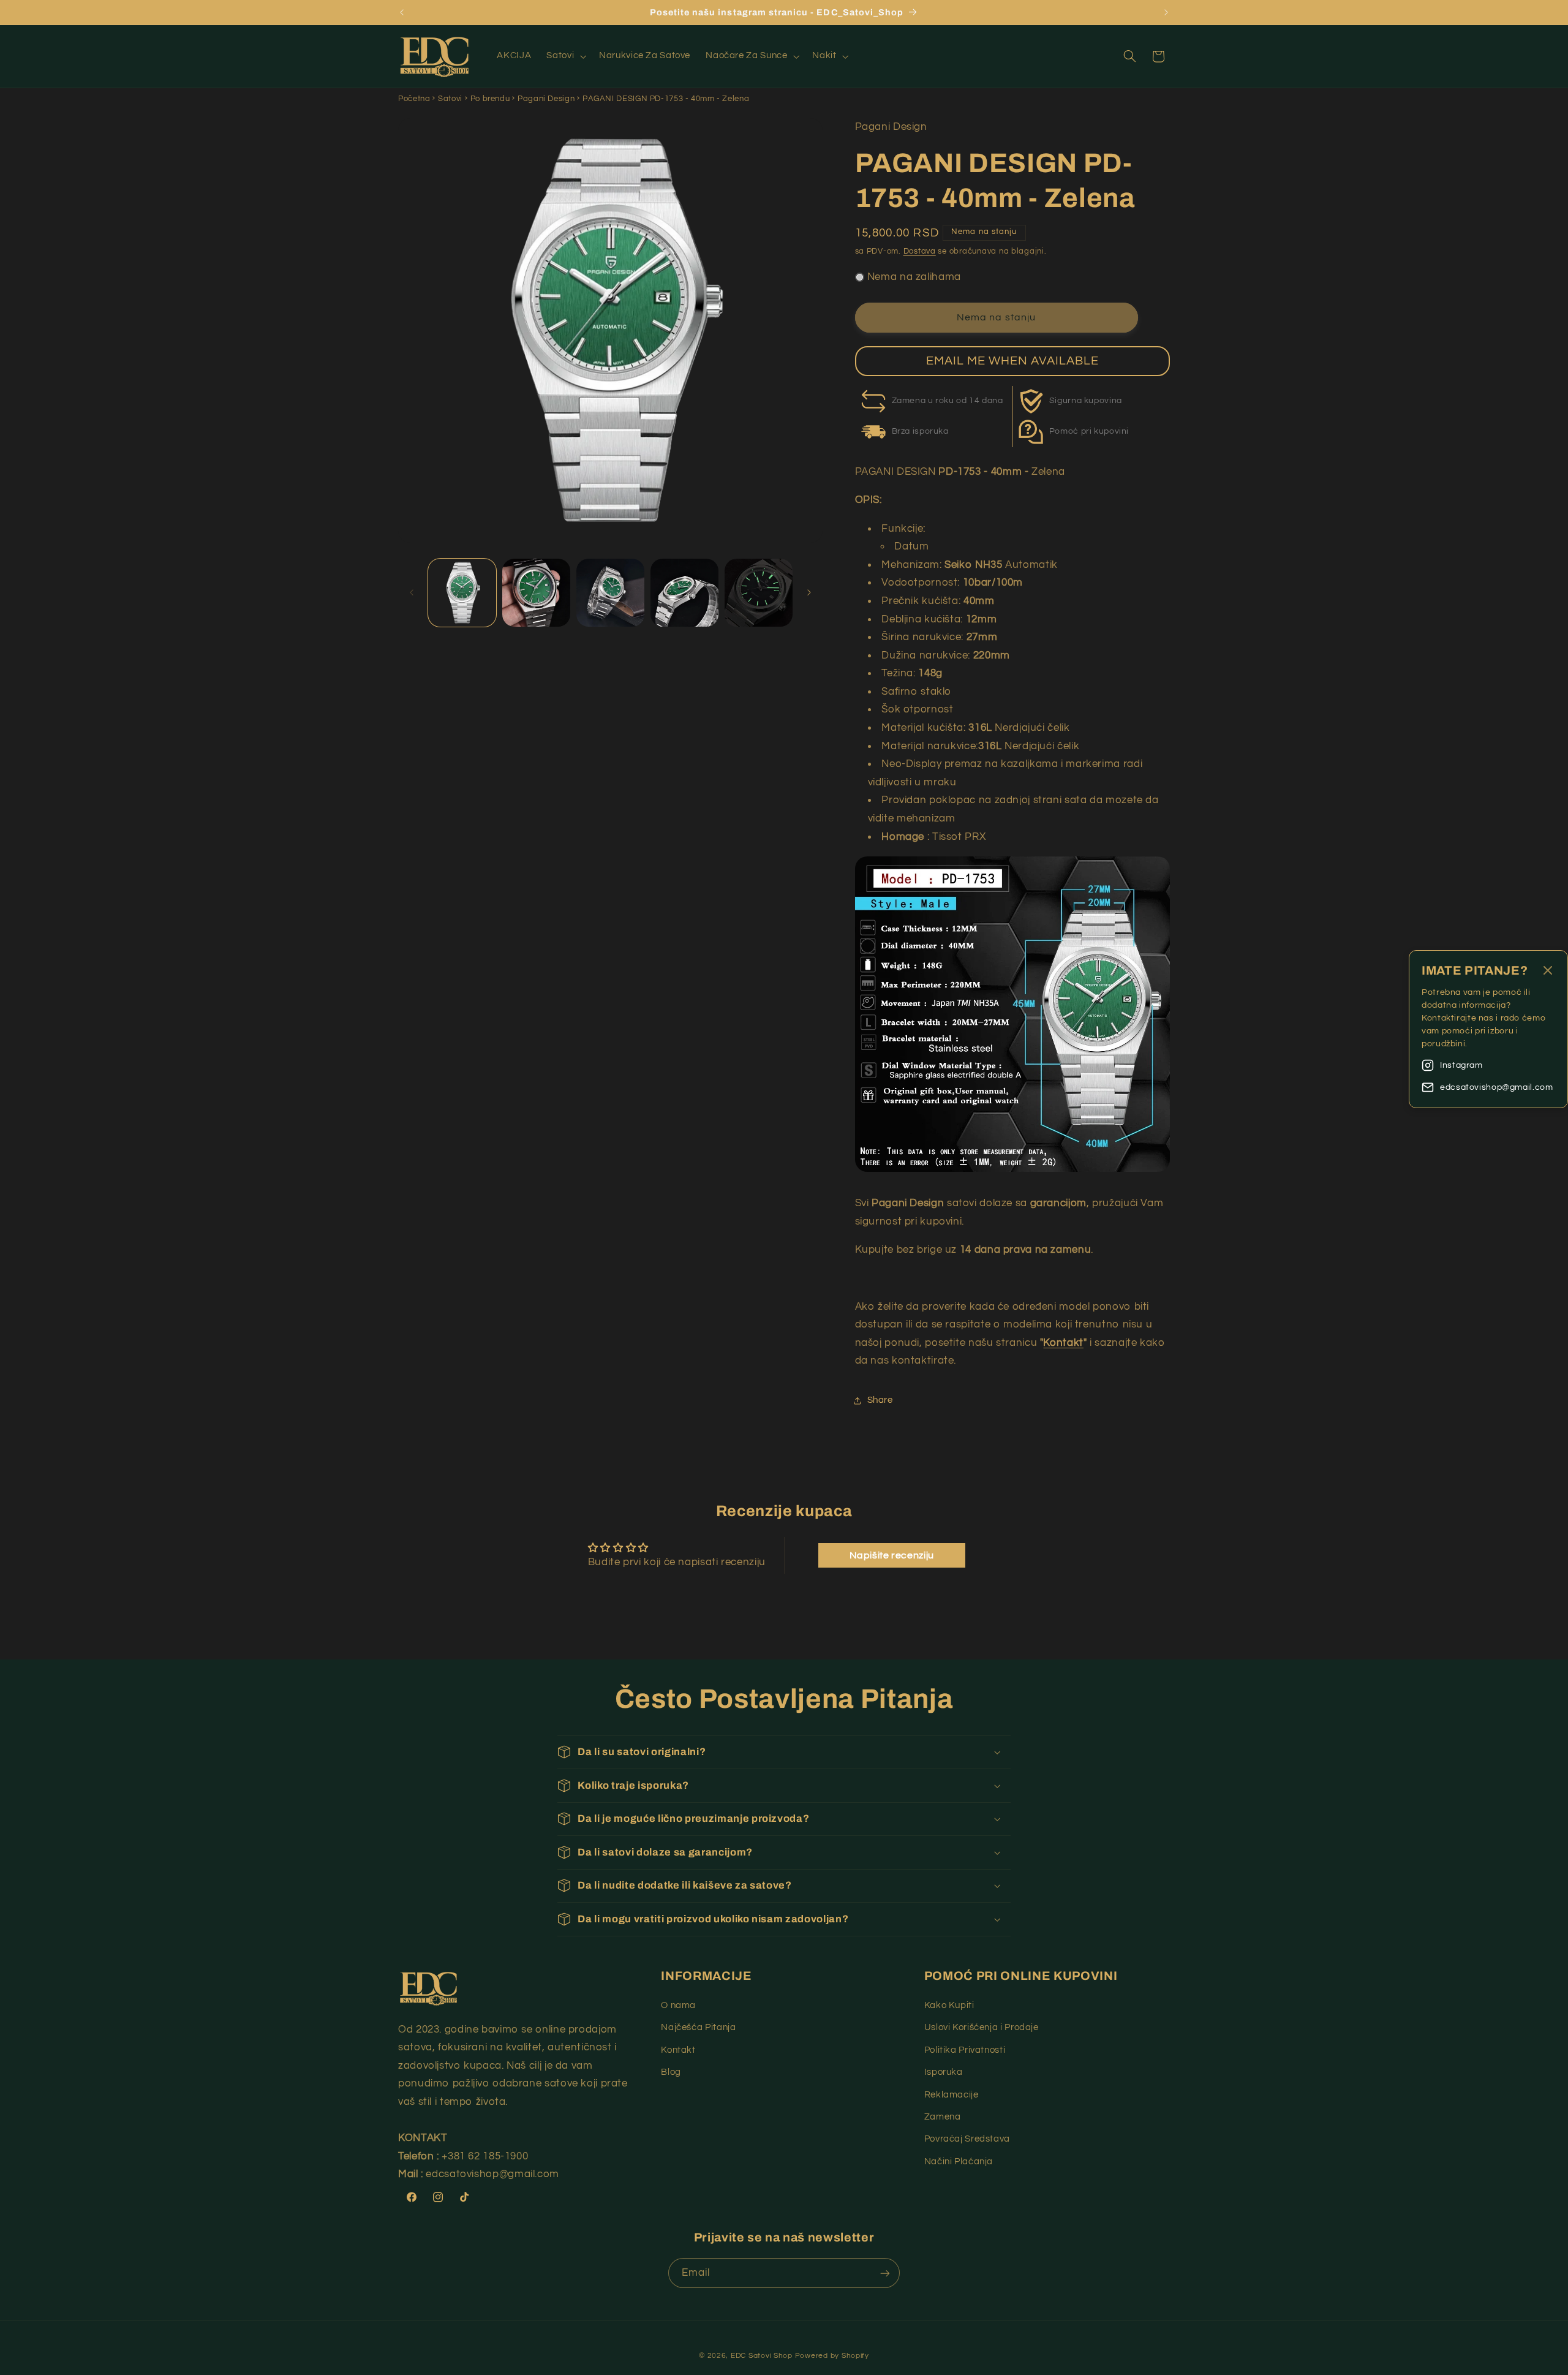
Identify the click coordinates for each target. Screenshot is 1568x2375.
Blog (671, 2072)
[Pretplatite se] (885, 2273)
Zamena (943, 2117)
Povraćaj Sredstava (967, 2139)
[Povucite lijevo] (412, 592)
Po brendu (490, 99)
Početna (414, 99)
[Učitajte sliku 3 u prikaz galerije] (610, 593)
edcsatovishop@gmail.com (1497, 1087)
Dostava (920, 251)
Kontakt (1063, 1343)
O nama (678, 2005)
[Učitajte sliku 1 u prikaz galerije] (462, 593)
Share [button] (880, 1400)
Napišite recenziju (892, 1555)
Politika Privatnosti (965, 2050)
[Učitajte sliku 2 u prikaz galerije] (536, 593)
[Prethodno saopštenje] (402, 12)
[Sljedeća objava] (1166, 12)
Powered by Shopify (832, 2356)
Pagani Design (546, 99)
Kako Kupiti (949, 2005)
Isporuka (944, 2072)
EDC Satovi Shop (762, 2356)
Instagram (1461, 1065)
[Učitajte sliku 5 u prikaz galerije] (759, 593)
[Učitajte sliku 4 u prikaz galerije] (684, 593)
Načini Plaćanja (959, 2162)
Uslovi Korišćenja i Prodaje (982, 2027)
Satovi (450, 99)
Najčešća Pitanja (698, 2027)
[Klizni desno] (809, 592)
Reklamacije (952, 2095)
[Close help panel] (1548, 971)
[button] (565, 56)
